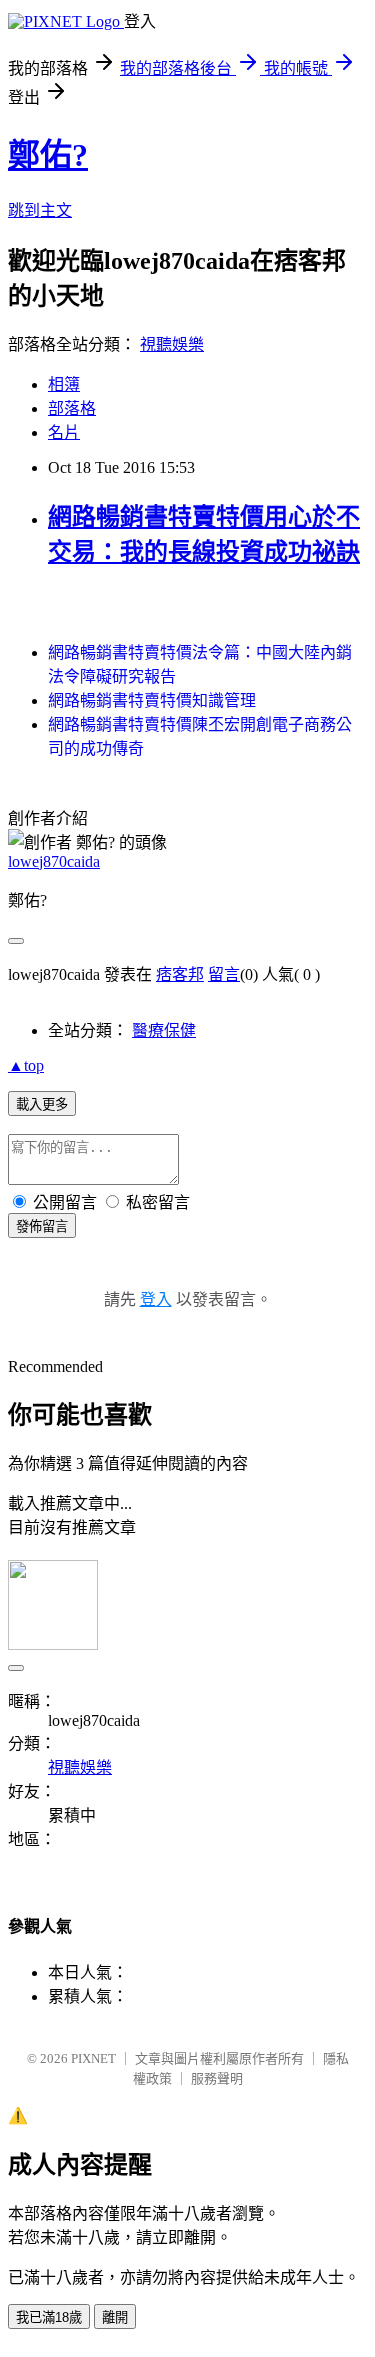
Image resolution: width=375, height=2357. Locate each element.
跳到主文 (40, 210)
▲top (26, 1065)
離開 (115, 2317)
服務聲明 (217, 2078)
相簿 (64, 384)
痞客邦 (180, 974)
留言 (224, 974)
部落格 (72, 408)
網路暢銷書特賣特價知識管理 (152, 700)
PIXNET (93, 2058)
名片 (64, 432)
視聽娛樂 (172, 344)
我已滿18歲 (49, 2317)
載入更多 (42, 1104)
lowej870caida (54, 861)
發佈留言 (42, 1226)
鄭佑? (48, 155)
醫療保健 (164, 1030)
